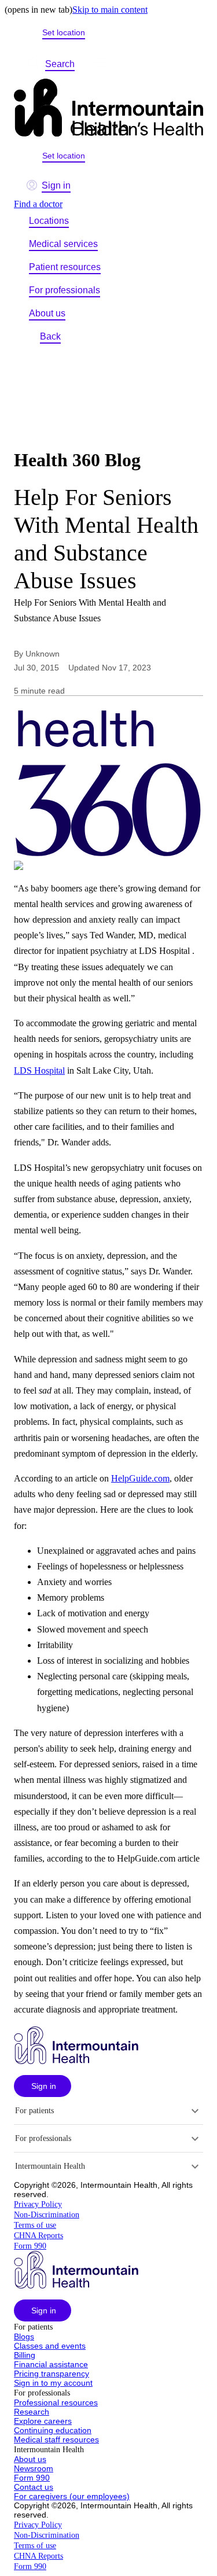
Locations (49, 221)
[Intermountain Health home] (108, 109)
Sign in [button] (56, 185)
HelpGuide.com (140, 1478)
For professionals (65, 290)
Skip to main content (110, 10)
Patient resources (65, 267)
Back (50, 336)
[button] (43, 2086)
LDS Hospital (39, 1070)
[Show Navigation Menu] (101, 64)
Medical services (63, 244)
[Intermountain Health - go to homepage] (76, 2061)
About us (47, 313)
